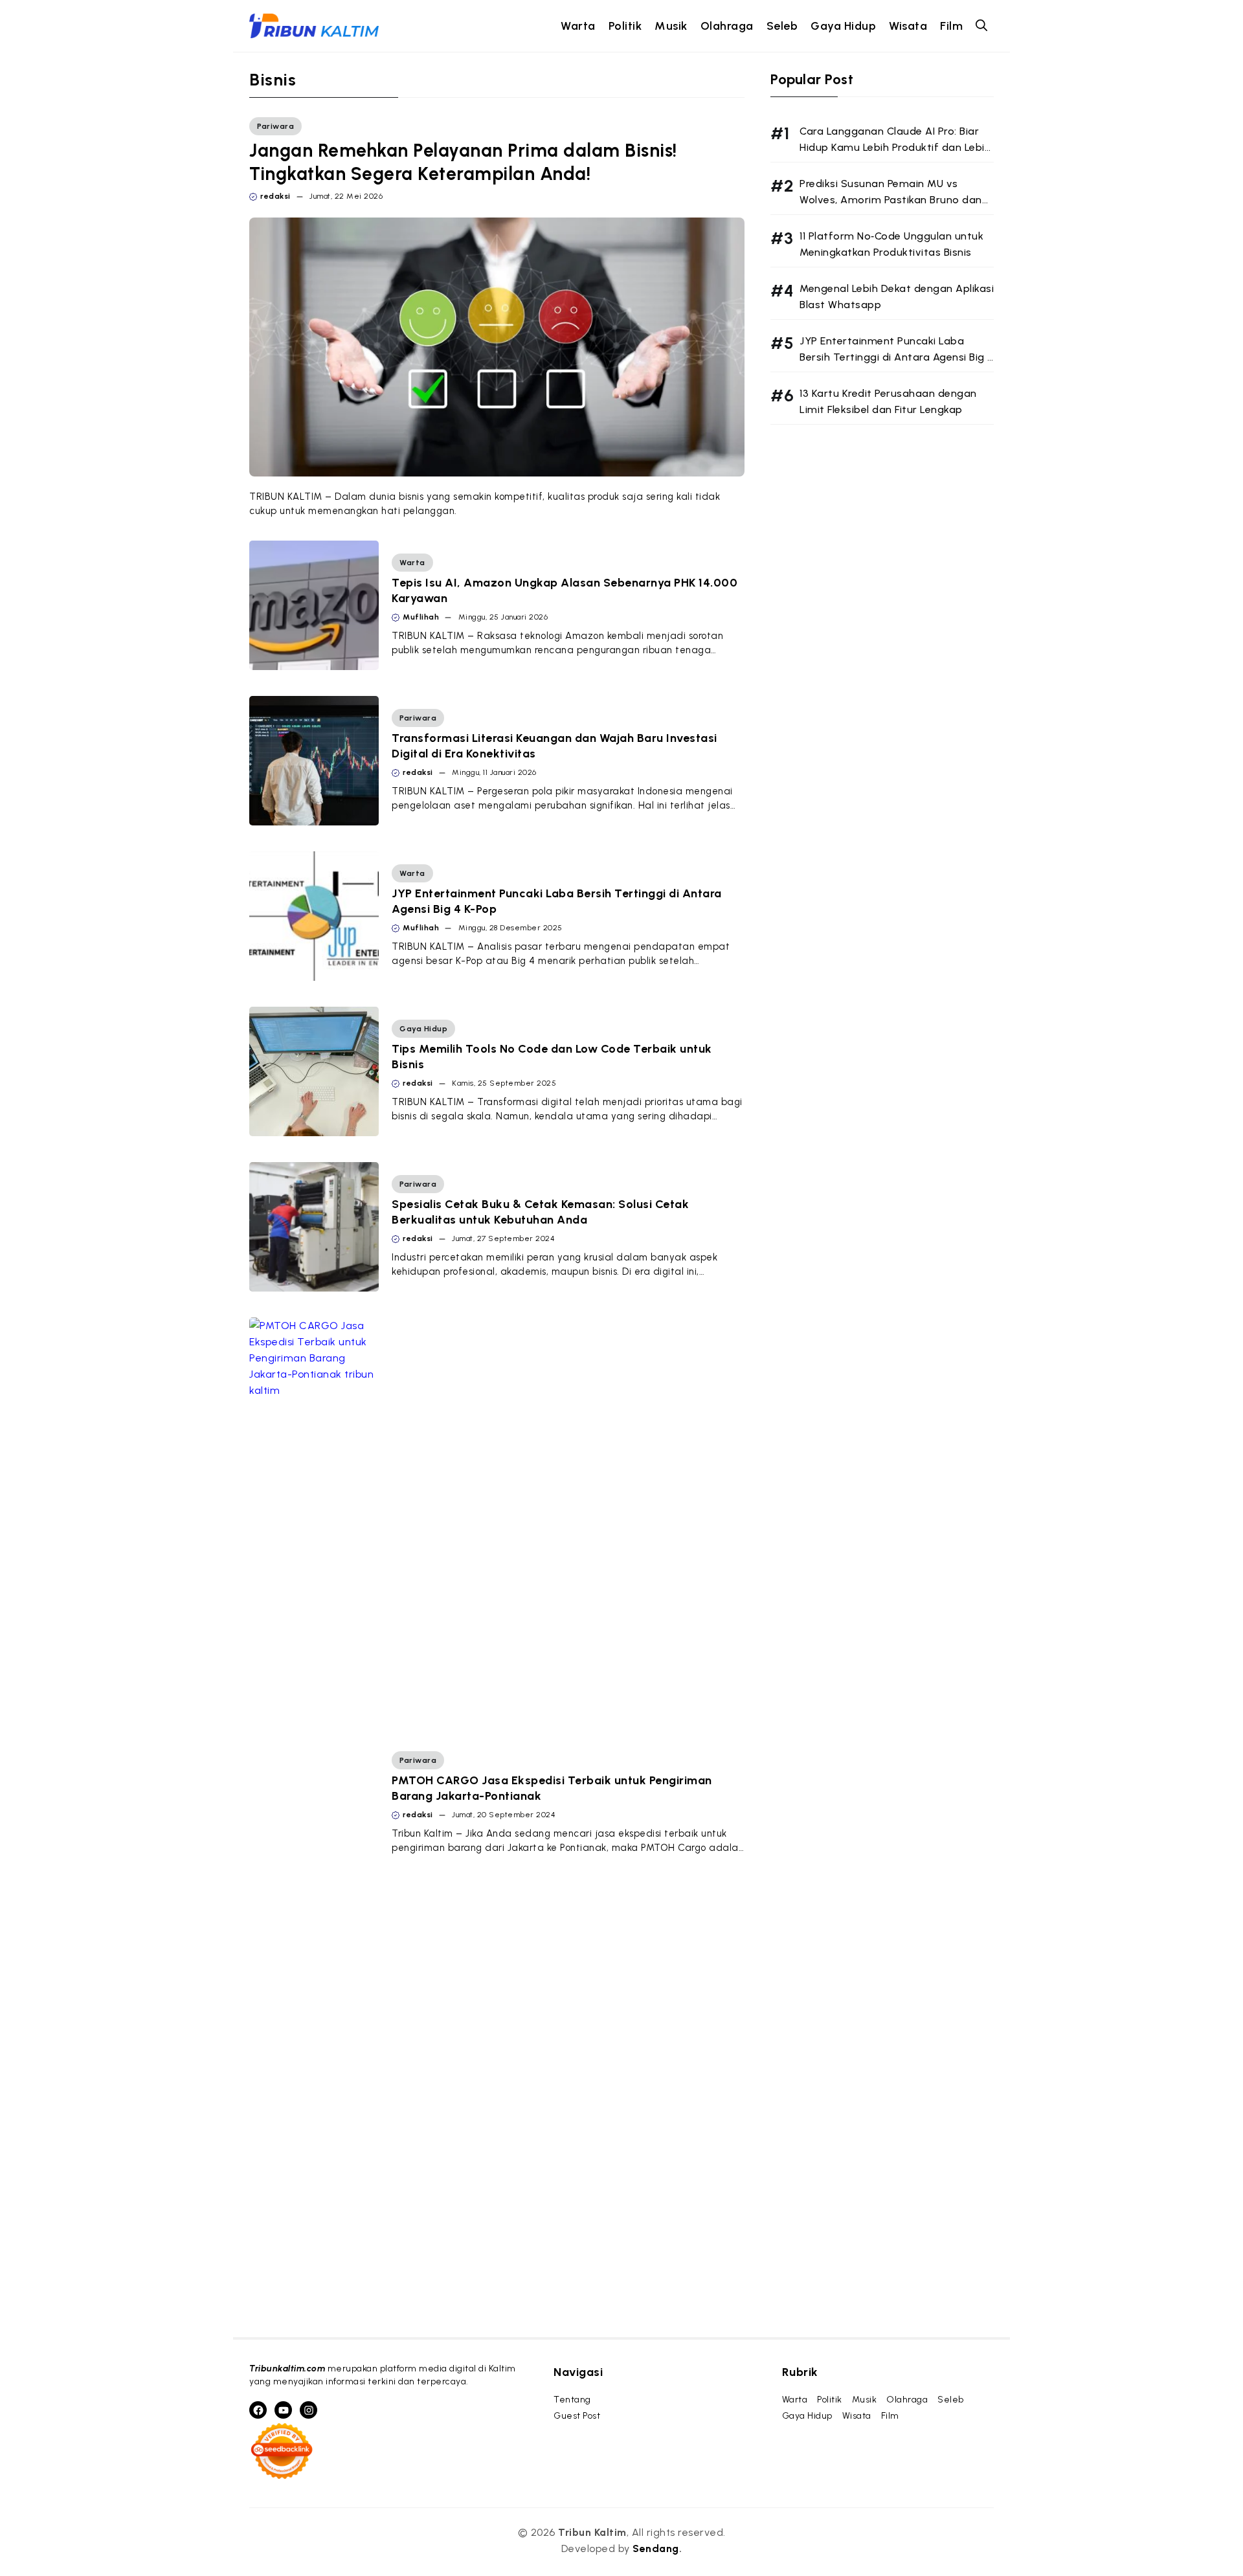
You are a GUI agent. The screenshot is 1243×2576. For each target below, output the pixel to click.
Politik (625, 26)
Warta (578, 26)
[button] (981, 26)
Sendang (656, 2548)
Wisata (908, 26)
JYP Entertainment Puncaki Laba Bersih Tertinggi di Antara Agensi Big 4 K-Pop (897, 357)
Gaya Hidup (843, 26)
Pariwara (275, 126)
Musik (671, 26)
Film (951, 26)
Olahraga (727, 26)
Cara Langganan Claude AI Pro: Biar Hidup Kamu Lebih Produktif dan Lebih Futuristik (895, 147)
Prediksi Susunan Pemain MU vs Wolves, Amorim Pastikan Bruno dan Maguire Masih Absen (891, 200)
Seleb (782, 26)
